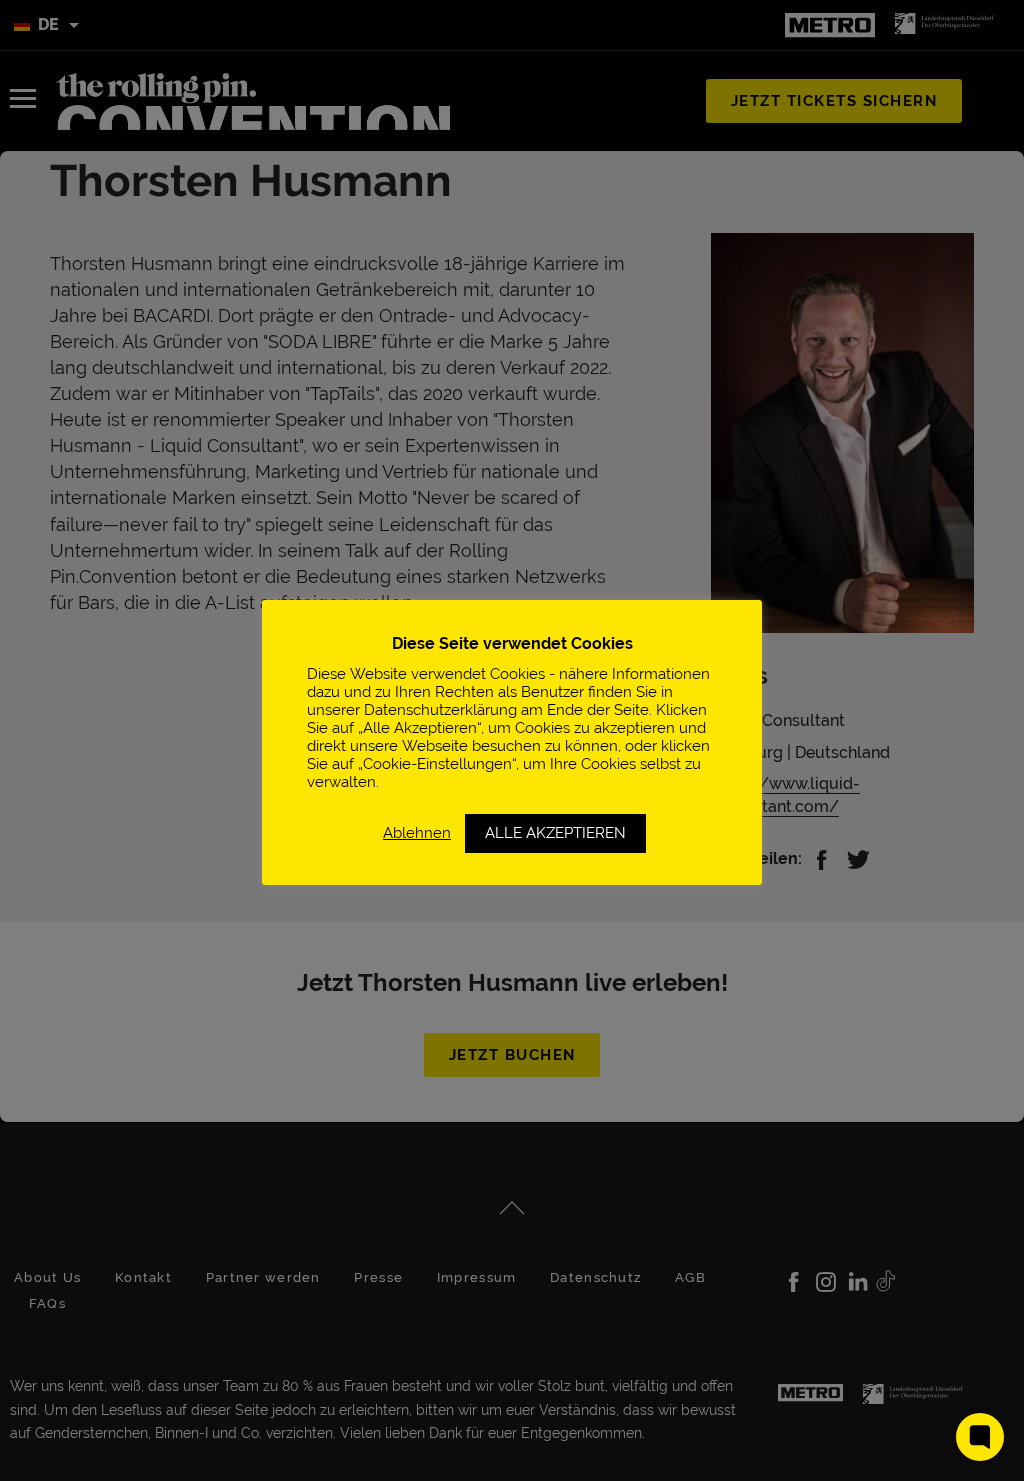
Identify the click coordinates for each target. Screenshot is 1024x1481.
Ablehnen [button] (417, 832)
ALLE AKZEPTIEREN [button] (555, 833)
